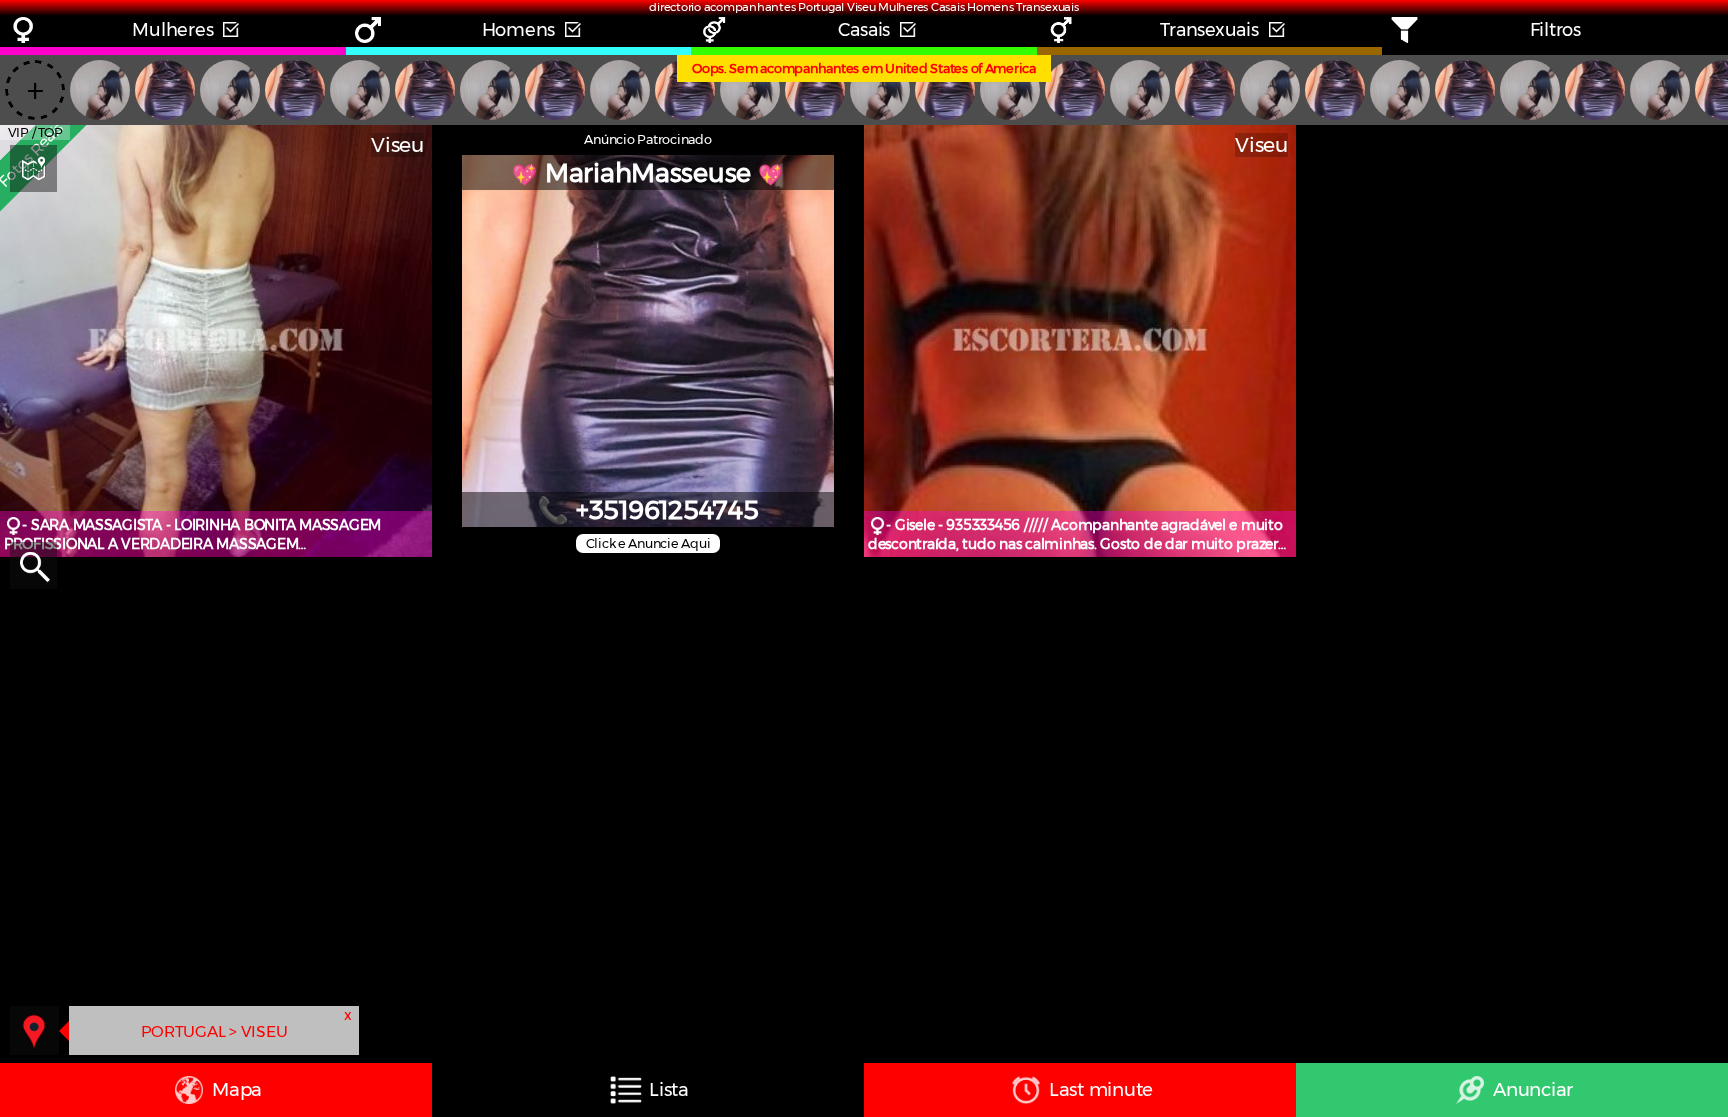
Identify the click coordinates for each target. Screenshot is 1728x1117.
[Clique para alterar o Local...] (34, 1030)
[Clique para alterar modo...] (33, 168)
